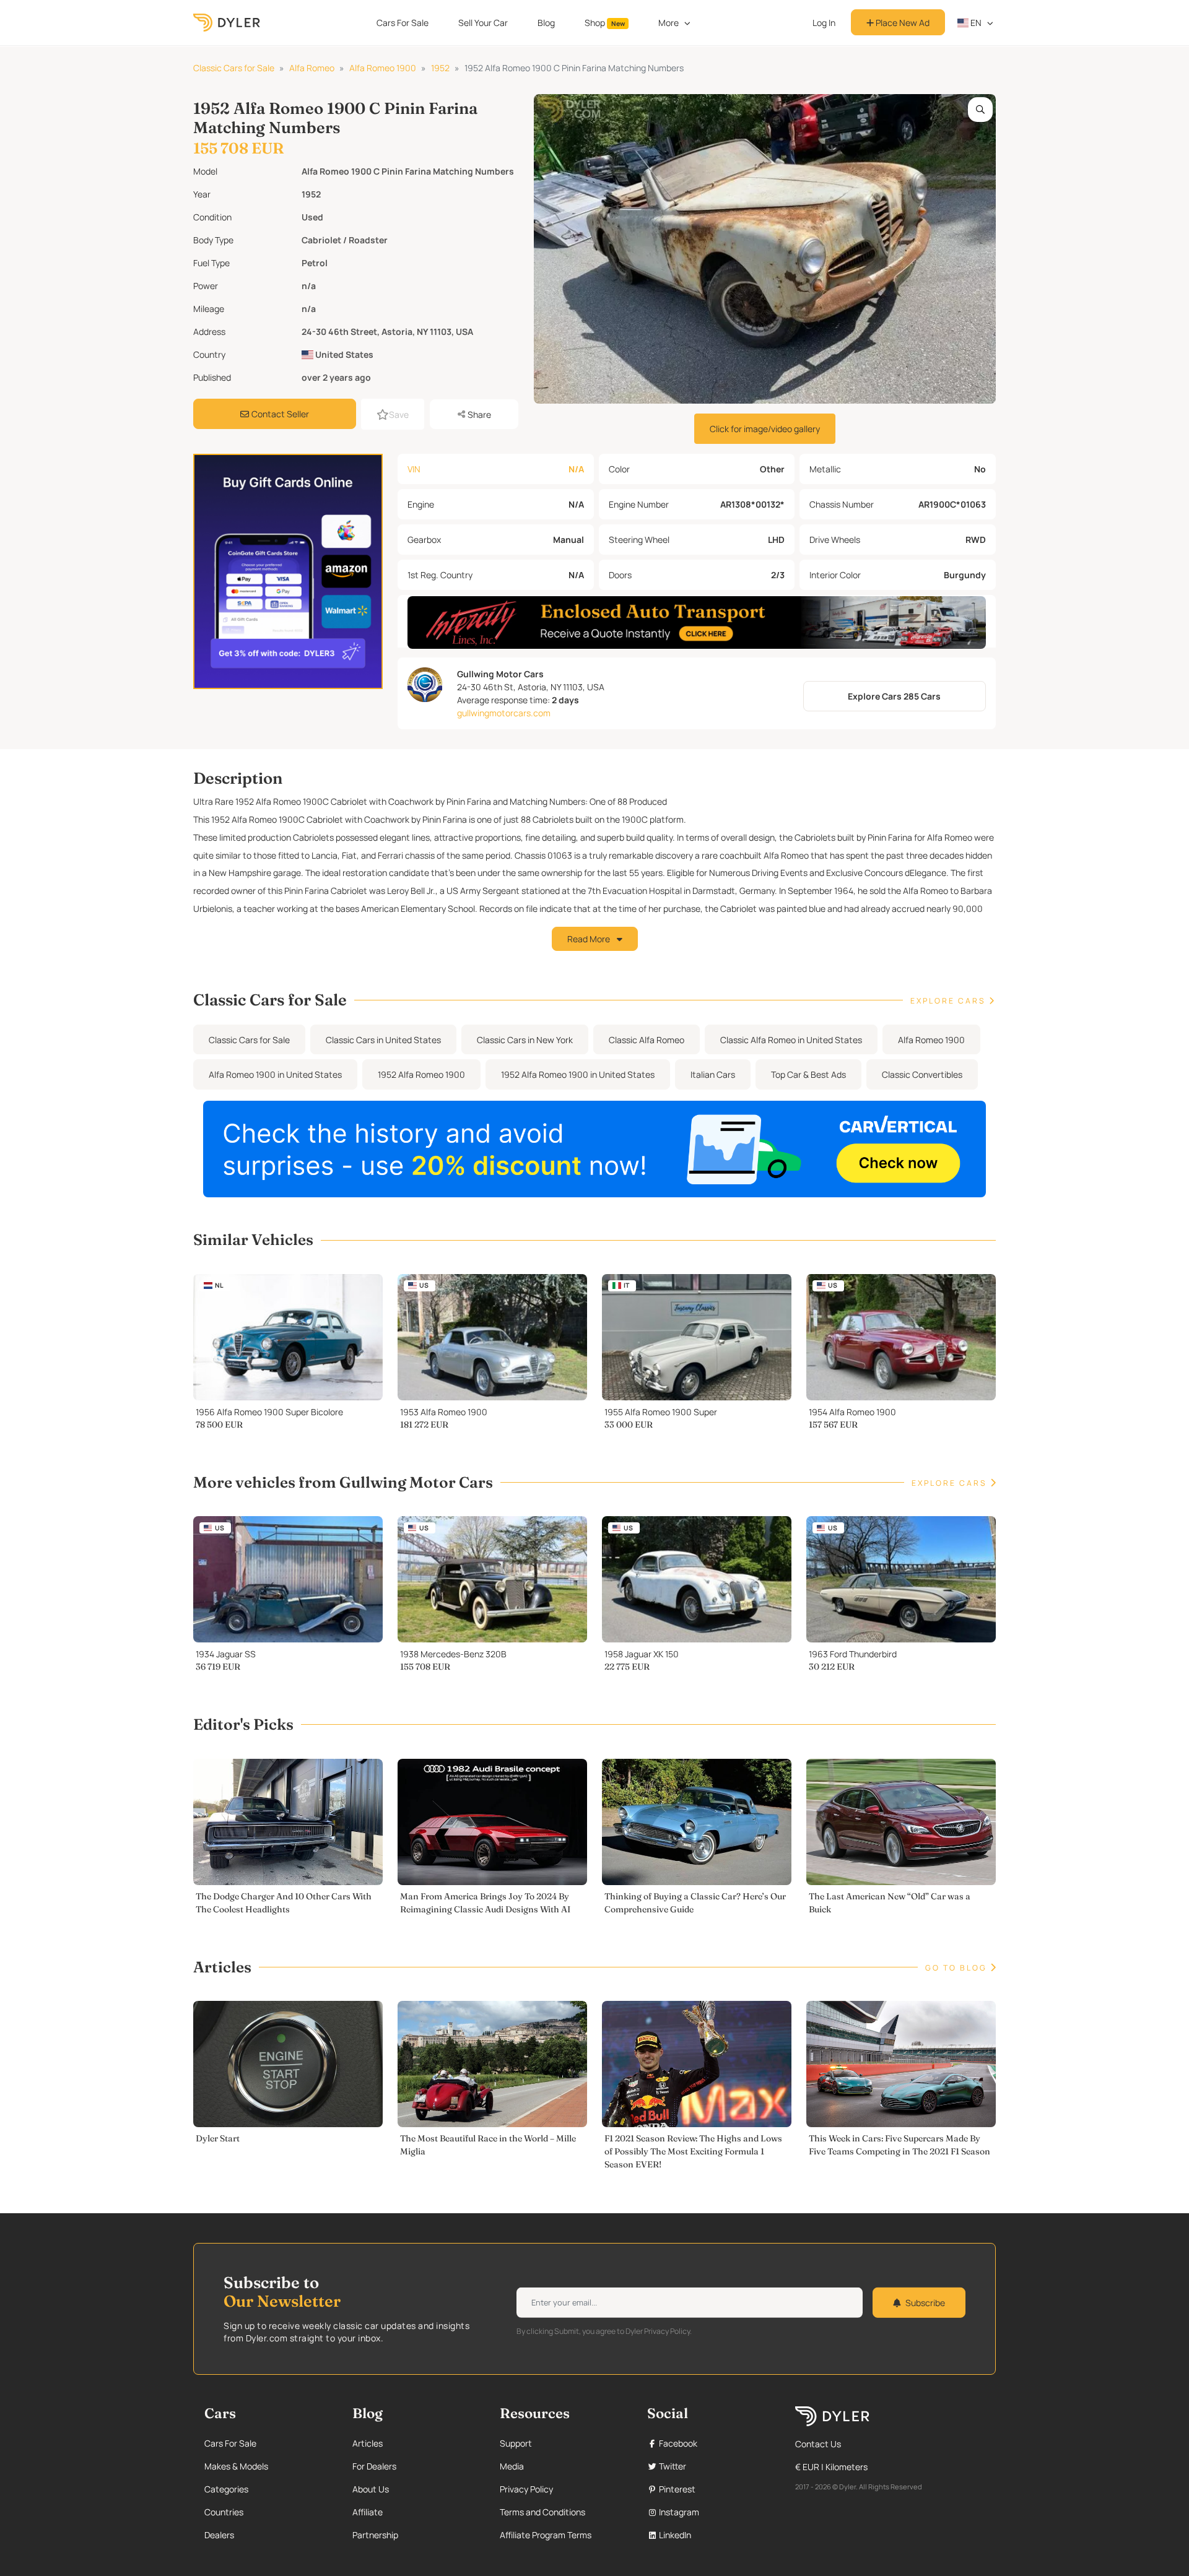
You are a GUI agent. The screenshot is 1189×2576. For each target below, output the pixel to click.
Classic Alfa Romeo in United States (791, 1040)
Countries (224, 2512)
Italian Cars (713, 1074)
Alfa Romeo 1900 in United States (275, 1074)
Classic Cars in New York (525, 1040)
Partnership (375, 2535)
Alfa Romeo (312, 68)
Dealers (219, 2535)
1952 (440, 68)
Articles (368, 2443)
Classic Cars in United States (383, 1040)
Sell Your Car (483, 23)
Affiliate (368, 2512)
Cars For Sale (403, 23)
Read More (590, 939)
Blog (546, 23)
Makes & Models (236, 2466)
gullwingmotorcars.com (504, 713)
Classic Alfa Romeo (647, 1040)
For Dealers (374, 2466)
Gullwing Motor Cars (500, 674)
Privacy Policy (526, 2489)
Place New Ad (902, 23)
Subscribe (925, 2303)
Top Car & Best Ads (808, 1074)
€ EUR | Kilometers (831, 2467)
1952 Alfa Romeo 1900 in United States (578, 1074)
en (975, 23)
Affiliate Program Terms (546, 2535)
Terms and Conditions (542, 2512)
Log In (824, 23)
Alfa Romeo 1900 (383, 68)
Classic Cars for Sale (234, 68)
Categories (226, 2489)
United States (343, 354)
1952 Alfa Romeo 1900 (421, 1074)
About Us (371, 2489)
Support (516, 2443)
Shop (605, 23)
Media (512, 2466)
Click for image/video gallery (765, 429)
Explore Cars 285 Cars (894, 696)
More (669, 23)
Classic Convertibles (922, 1074)
